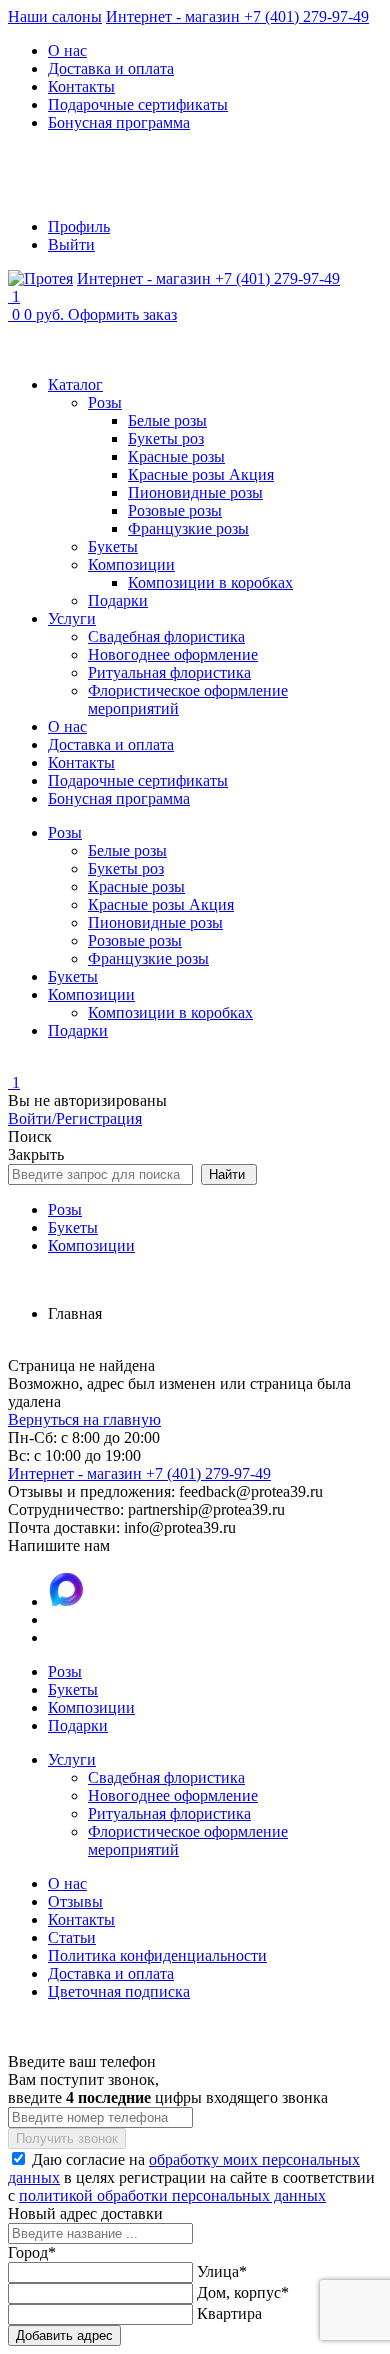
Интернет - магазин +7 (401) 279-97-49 (237, 16)
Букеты (113, 546)
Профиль (79, 226)
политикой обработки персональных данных (172, 2195)
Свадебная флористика (166, 636)
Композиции (131, 564)
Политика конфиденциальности (157, 1955)
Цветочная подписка (119, 1991)
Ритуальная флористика (169, 672)
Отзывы (75, 1901)
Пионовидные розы (195, 492)
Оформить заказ (122, 314)
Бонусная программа (119, 122)
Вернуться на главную (84, 1419)
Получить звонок (67, 2138)
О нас (67, 50)
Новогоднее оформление (173, 654)
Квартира (229, 2313)
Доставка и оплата (111, 68)
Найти (229, 1174)
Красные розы (176, 456)
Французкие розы (188, 528)
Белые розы (167, 420)
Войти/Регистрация (75, 1118)
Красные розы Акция (201, 474)
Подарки (118, 600)
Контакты (81, 86)
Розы (105, 402)
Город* (32, 2252)
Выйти (71, 244)
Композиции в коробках (210, 582)
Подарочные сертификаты (138, 104)
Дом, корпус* (243, 2292)
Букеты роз (166, 438)
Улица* (222, 2271)
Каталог (75, 384)
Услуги (72, 618)
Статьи (72, 1937)
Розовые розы (175, 510)
